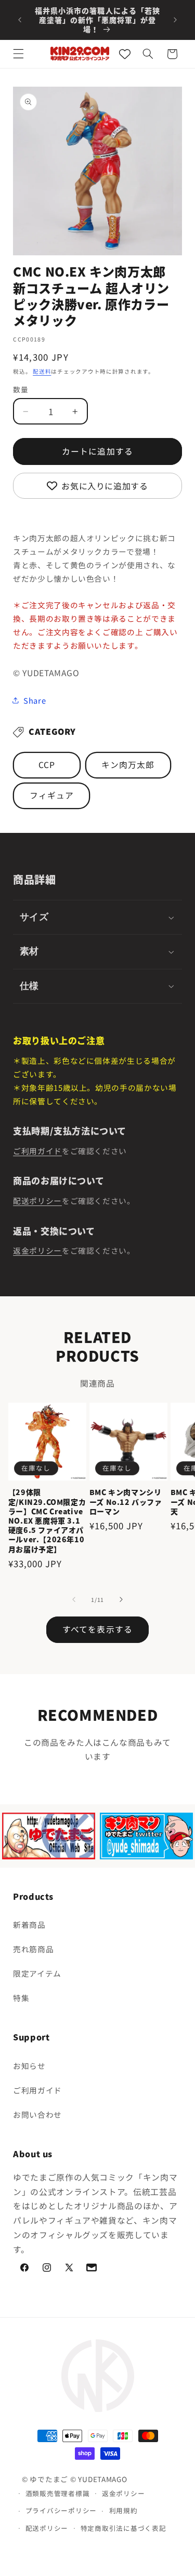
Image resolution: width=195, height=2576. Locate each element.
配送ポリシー (37, 1201)
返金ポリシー (37, 1250)
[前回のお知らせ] (20, 20)
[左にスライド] (74, 1600)
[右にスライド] (121, 1600)
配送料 (42, 371)
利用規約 (123, 2510)
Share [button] (35, 700)
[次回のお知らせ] (175, 20)
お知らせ (29, 2066)
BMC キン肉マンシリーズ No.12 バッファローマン (126, 1502)
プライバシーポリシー (61, 2510)
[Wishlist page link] (125, 54)
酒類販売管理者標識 (58, 2493)
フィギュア (52, 795)
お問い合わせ (37, 2114)
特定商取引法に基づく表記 (123, 2528)
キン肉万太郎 (128, 765)
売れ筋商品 (33, 1949)
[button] (19, 54)
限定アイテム (37, 1973)
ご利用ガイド (37, 1151)
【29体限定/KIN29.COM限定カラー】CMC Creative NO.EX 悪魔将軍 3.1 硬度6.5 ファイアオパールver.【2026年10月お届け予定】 (47, 1520)
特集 (21, 1998)
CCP (47, 765)
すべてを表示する (97, 1629)
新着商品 (29, 1924)
